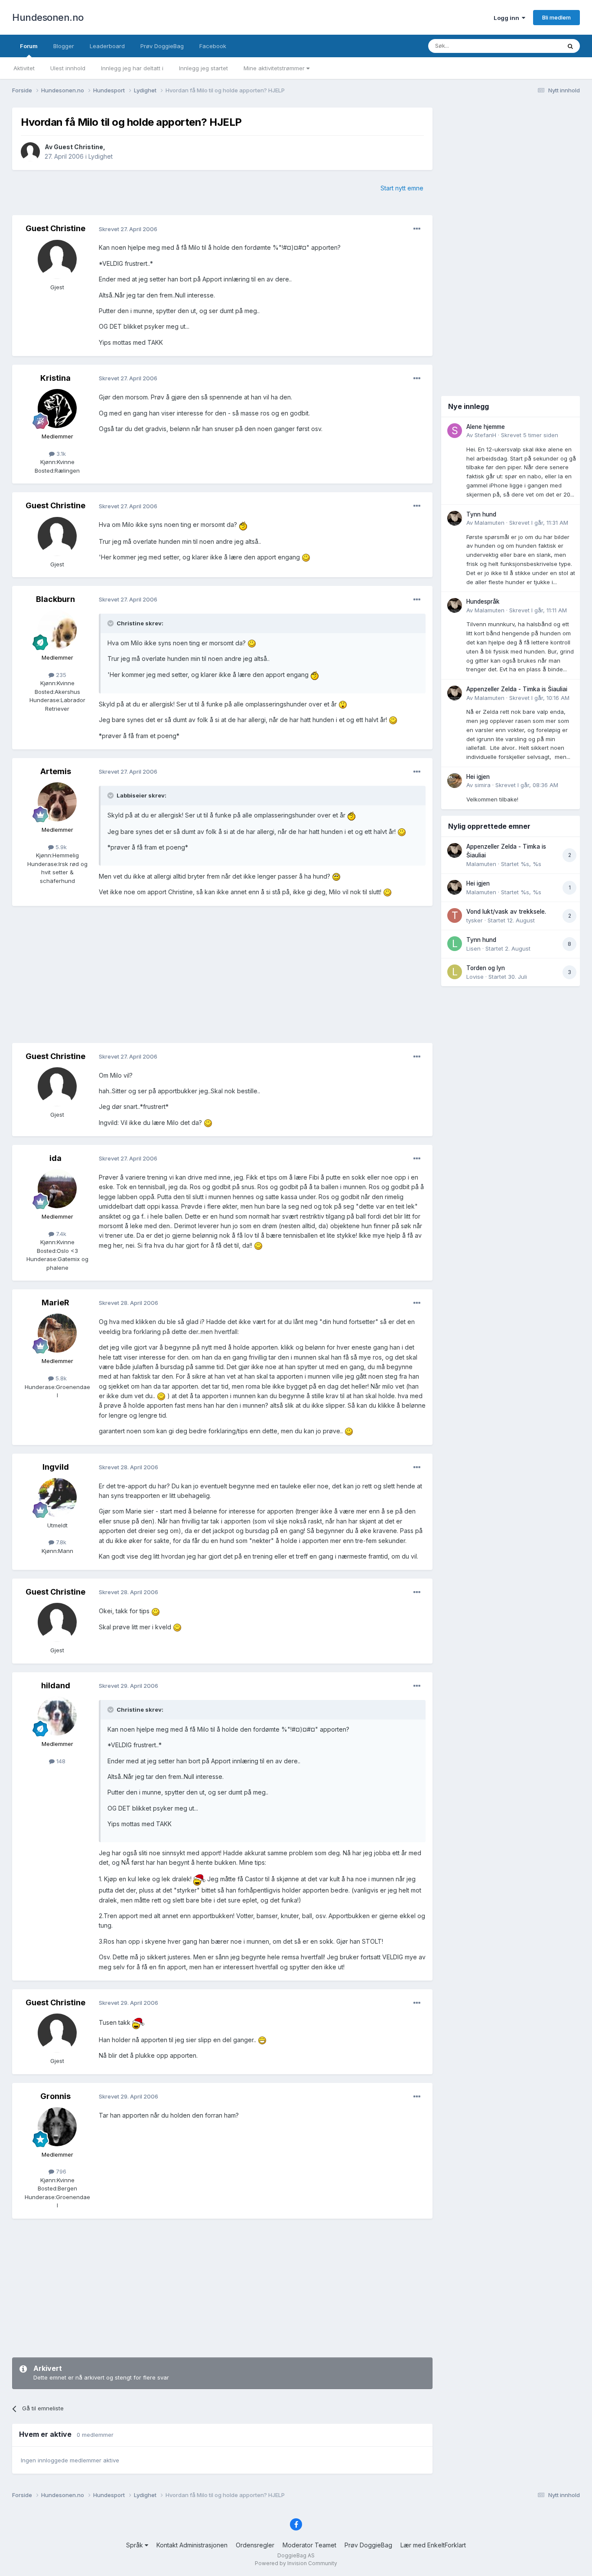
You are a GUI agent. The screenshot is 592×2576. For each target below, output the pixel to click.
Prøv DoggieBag (162, 46)
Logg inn (508, 18)
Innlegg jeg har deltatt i (132, 68)
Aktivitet (24, 68)
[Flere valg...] (417, 229)
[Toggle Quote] (111, 623)
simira (483, 785)
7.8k (60, 1542)
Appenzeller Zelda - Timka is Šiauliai (517, 689)
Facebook (213, 46)
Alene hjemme (486, 427)
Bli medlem (556, 17)
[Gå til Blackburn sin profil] (57, 630)
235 (60, 675)
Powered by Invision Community (296, 2563)
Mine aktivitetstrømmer (275, 68)
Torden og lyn (486, 968)
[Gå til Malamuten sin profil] (455, 518)
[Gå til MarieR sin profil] (57, 1333)
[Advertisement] (222, 975)
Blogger (64, 46)
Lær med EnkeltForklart (433, 2545)
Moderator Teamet (309, 2545)
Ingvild (56, 1467)
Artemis (56, 771)
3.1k (60, 454)
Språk (135, 2545)
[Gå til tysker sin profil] (455, 915)
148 (60, 1761)
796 (60, 2171)
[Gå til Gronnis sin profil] (57, 2127)
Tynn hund (481, 514)
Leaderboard (107, 46)
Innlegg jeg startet (203, 68)
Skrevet (530, 435)
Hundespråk (483, 602)
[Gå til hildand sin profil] (57, 1716)
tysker (475, 920)
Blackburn (55, 599)
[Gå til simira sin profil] (455, 781)
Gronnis (55, 2096)
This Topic (535, 46)
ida (55, 1158)
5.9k (60, 847)
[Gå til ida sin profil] (57, 1189)
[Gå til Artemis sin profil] (57, 802)
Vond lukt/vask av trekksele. (506, 912)
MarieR (55, 1303)
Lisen (473, 948)
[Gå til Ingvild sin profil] (57, 1497)
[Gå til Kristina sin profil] (57, 409)
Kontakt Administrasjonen (192, 2545)
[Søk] (570, 46)
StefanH (485, 435)
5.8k (60, 1378)
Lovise (475, 977)
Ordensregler (255, 2545)
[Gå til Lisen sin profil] (455, 944)
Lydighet (101, 156)
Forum (29, 46)
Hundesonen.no (48, 17)
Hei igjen (478, 777)
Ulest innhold (68, 68)
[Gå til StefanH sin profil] (455, 431)
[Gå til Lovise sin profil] (455, 972)
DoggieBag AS (296, 2555)
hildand (56, 1685)
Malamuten (490, 523)
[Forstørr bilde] (243, 525)
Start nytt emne (402, 188)
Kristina (55, 378)
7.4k (60, 1234)
